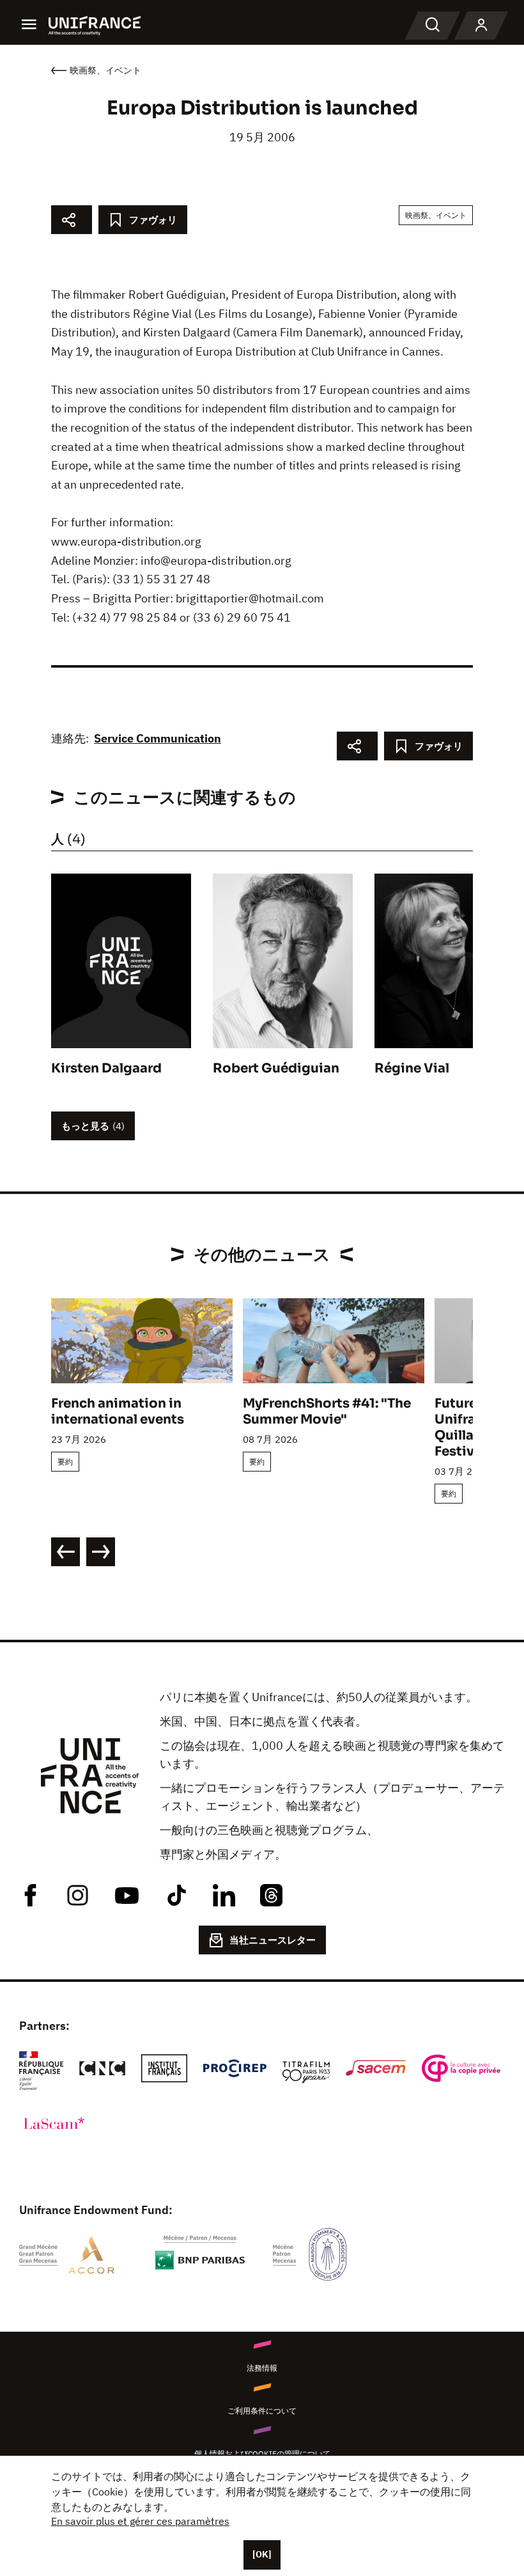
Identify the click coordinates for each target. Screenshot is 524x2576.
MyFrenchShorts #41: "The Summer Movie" (327, 1411)
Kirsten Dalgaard (106, 1068)
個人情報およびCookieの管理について (262, 2454)
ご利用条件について (262, 2411)
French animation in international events (118, 1411)
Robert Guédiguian (276, 1068)
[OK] (262, 2554)
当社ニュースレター (273, 1940)
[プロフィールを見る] (481, 26)
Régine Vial (412, 1068)
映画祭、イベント (436, 215)
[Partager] (72, 220)
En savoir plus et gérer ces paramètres (140, 2521)
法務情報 (262, 2368)
